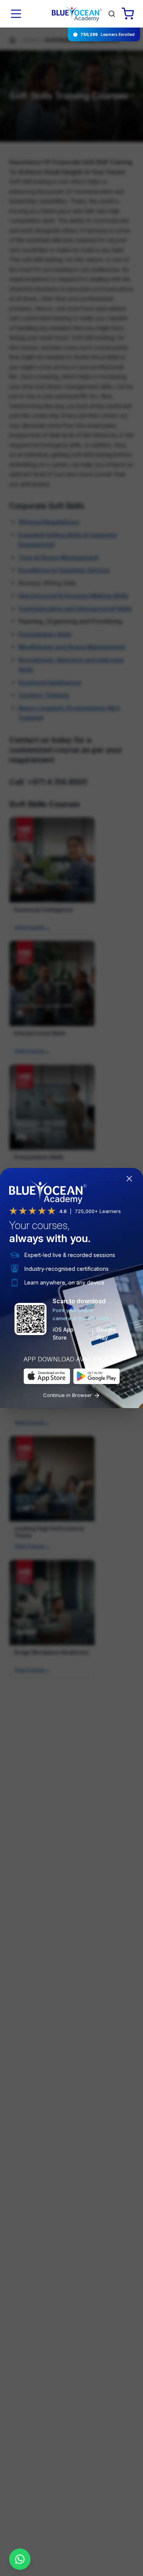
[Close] (131, 1180)
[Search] (112, 14)
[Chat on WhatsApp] (20, 2559)
